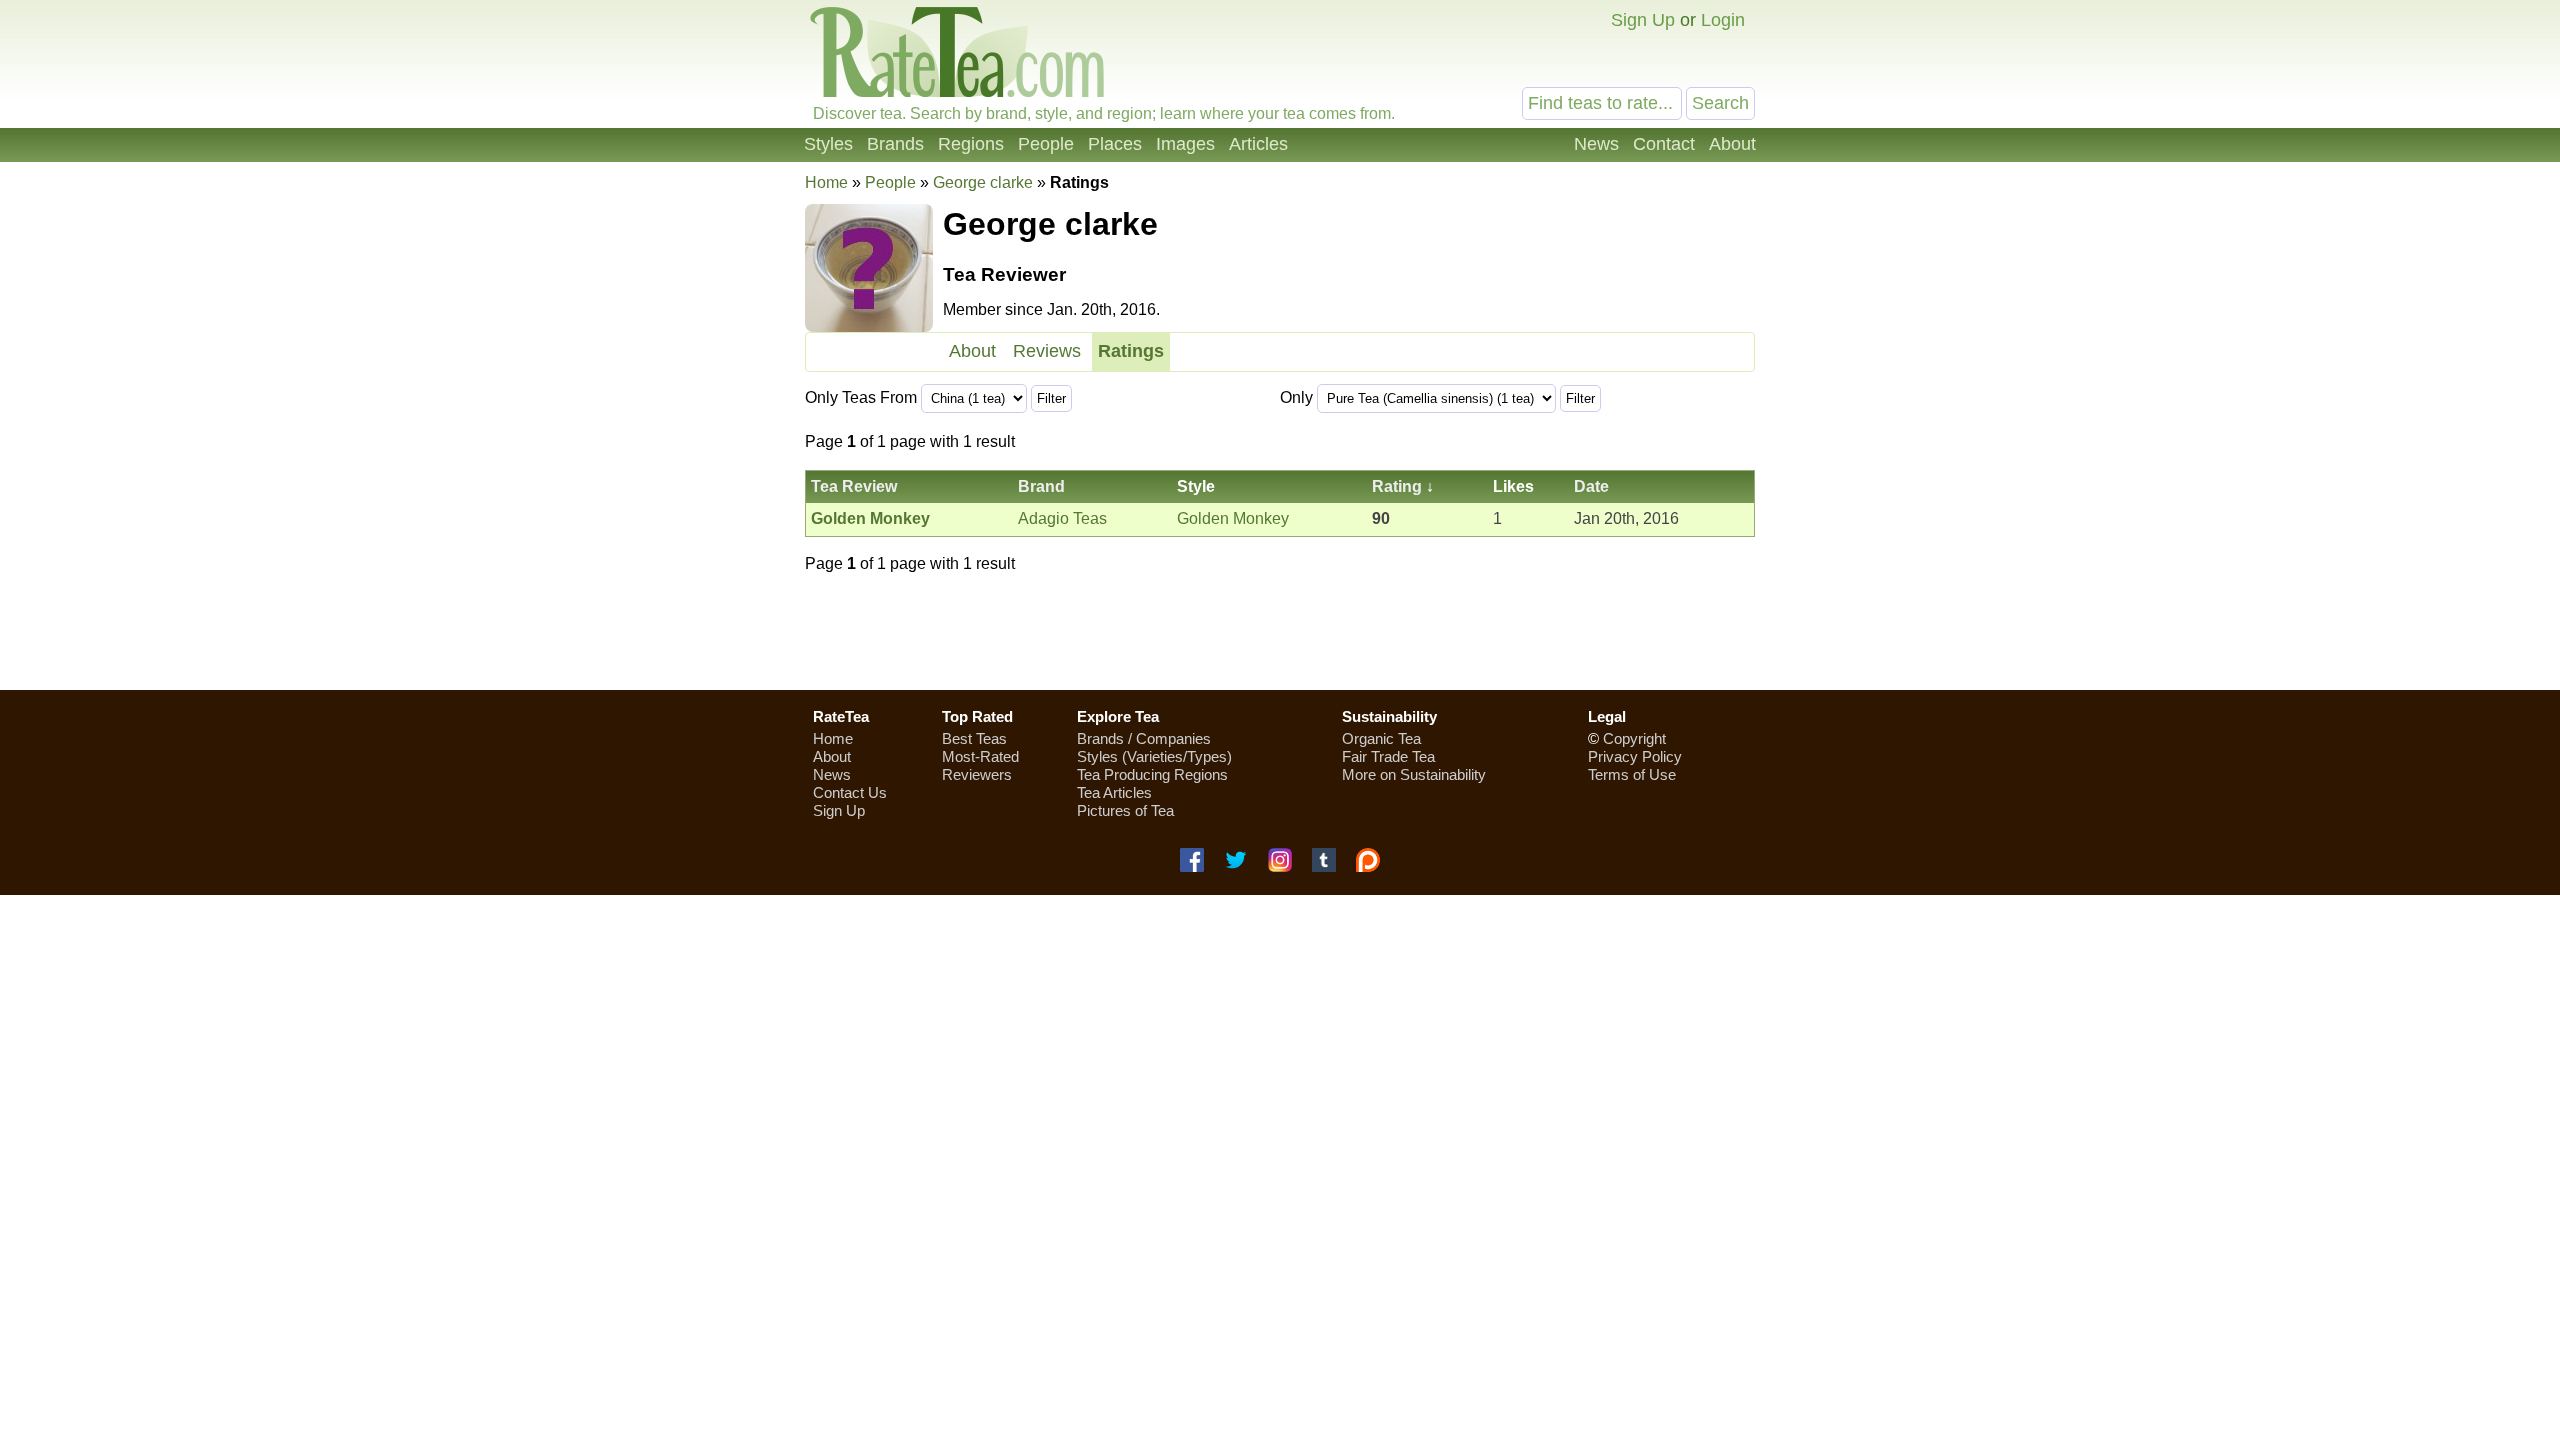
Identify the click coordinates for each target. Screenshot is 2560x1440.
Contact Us (850, 792)
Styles (828, 144)
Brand (1041, 486)
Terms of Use (1632, 774)
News (1596, 144)
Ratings (1131, 351)
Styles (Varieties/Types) (1154, 756)
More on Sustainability (1414, 774)
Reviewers (977, 774)
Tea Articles (1114, 792)
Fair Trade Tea (1388, 756)
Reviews (1047, 351)
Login (1723, 20)
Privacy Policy (1635, 756)
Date (1591, 486)
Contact (1664, 144)
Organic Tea (1381, 738)
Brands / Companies (1144, 738)
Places (1115, 144)
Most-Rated (980, 756)
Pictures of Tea (1125, 810)
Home (826, 182)
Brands (895, 144)
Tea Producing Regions (1152, 774)
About (1732, 144)
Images (1185, 144)
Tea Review (854, 486)
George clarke (983, 182)
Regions (971, 144)
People (1046, 144)
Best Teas (974, 738)
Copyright (1634, 738)
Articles (1258, 144)
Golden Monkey (1233, 518)
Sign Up (1643, 20)
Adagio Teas (1062, 518)
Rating (1397, 486)
